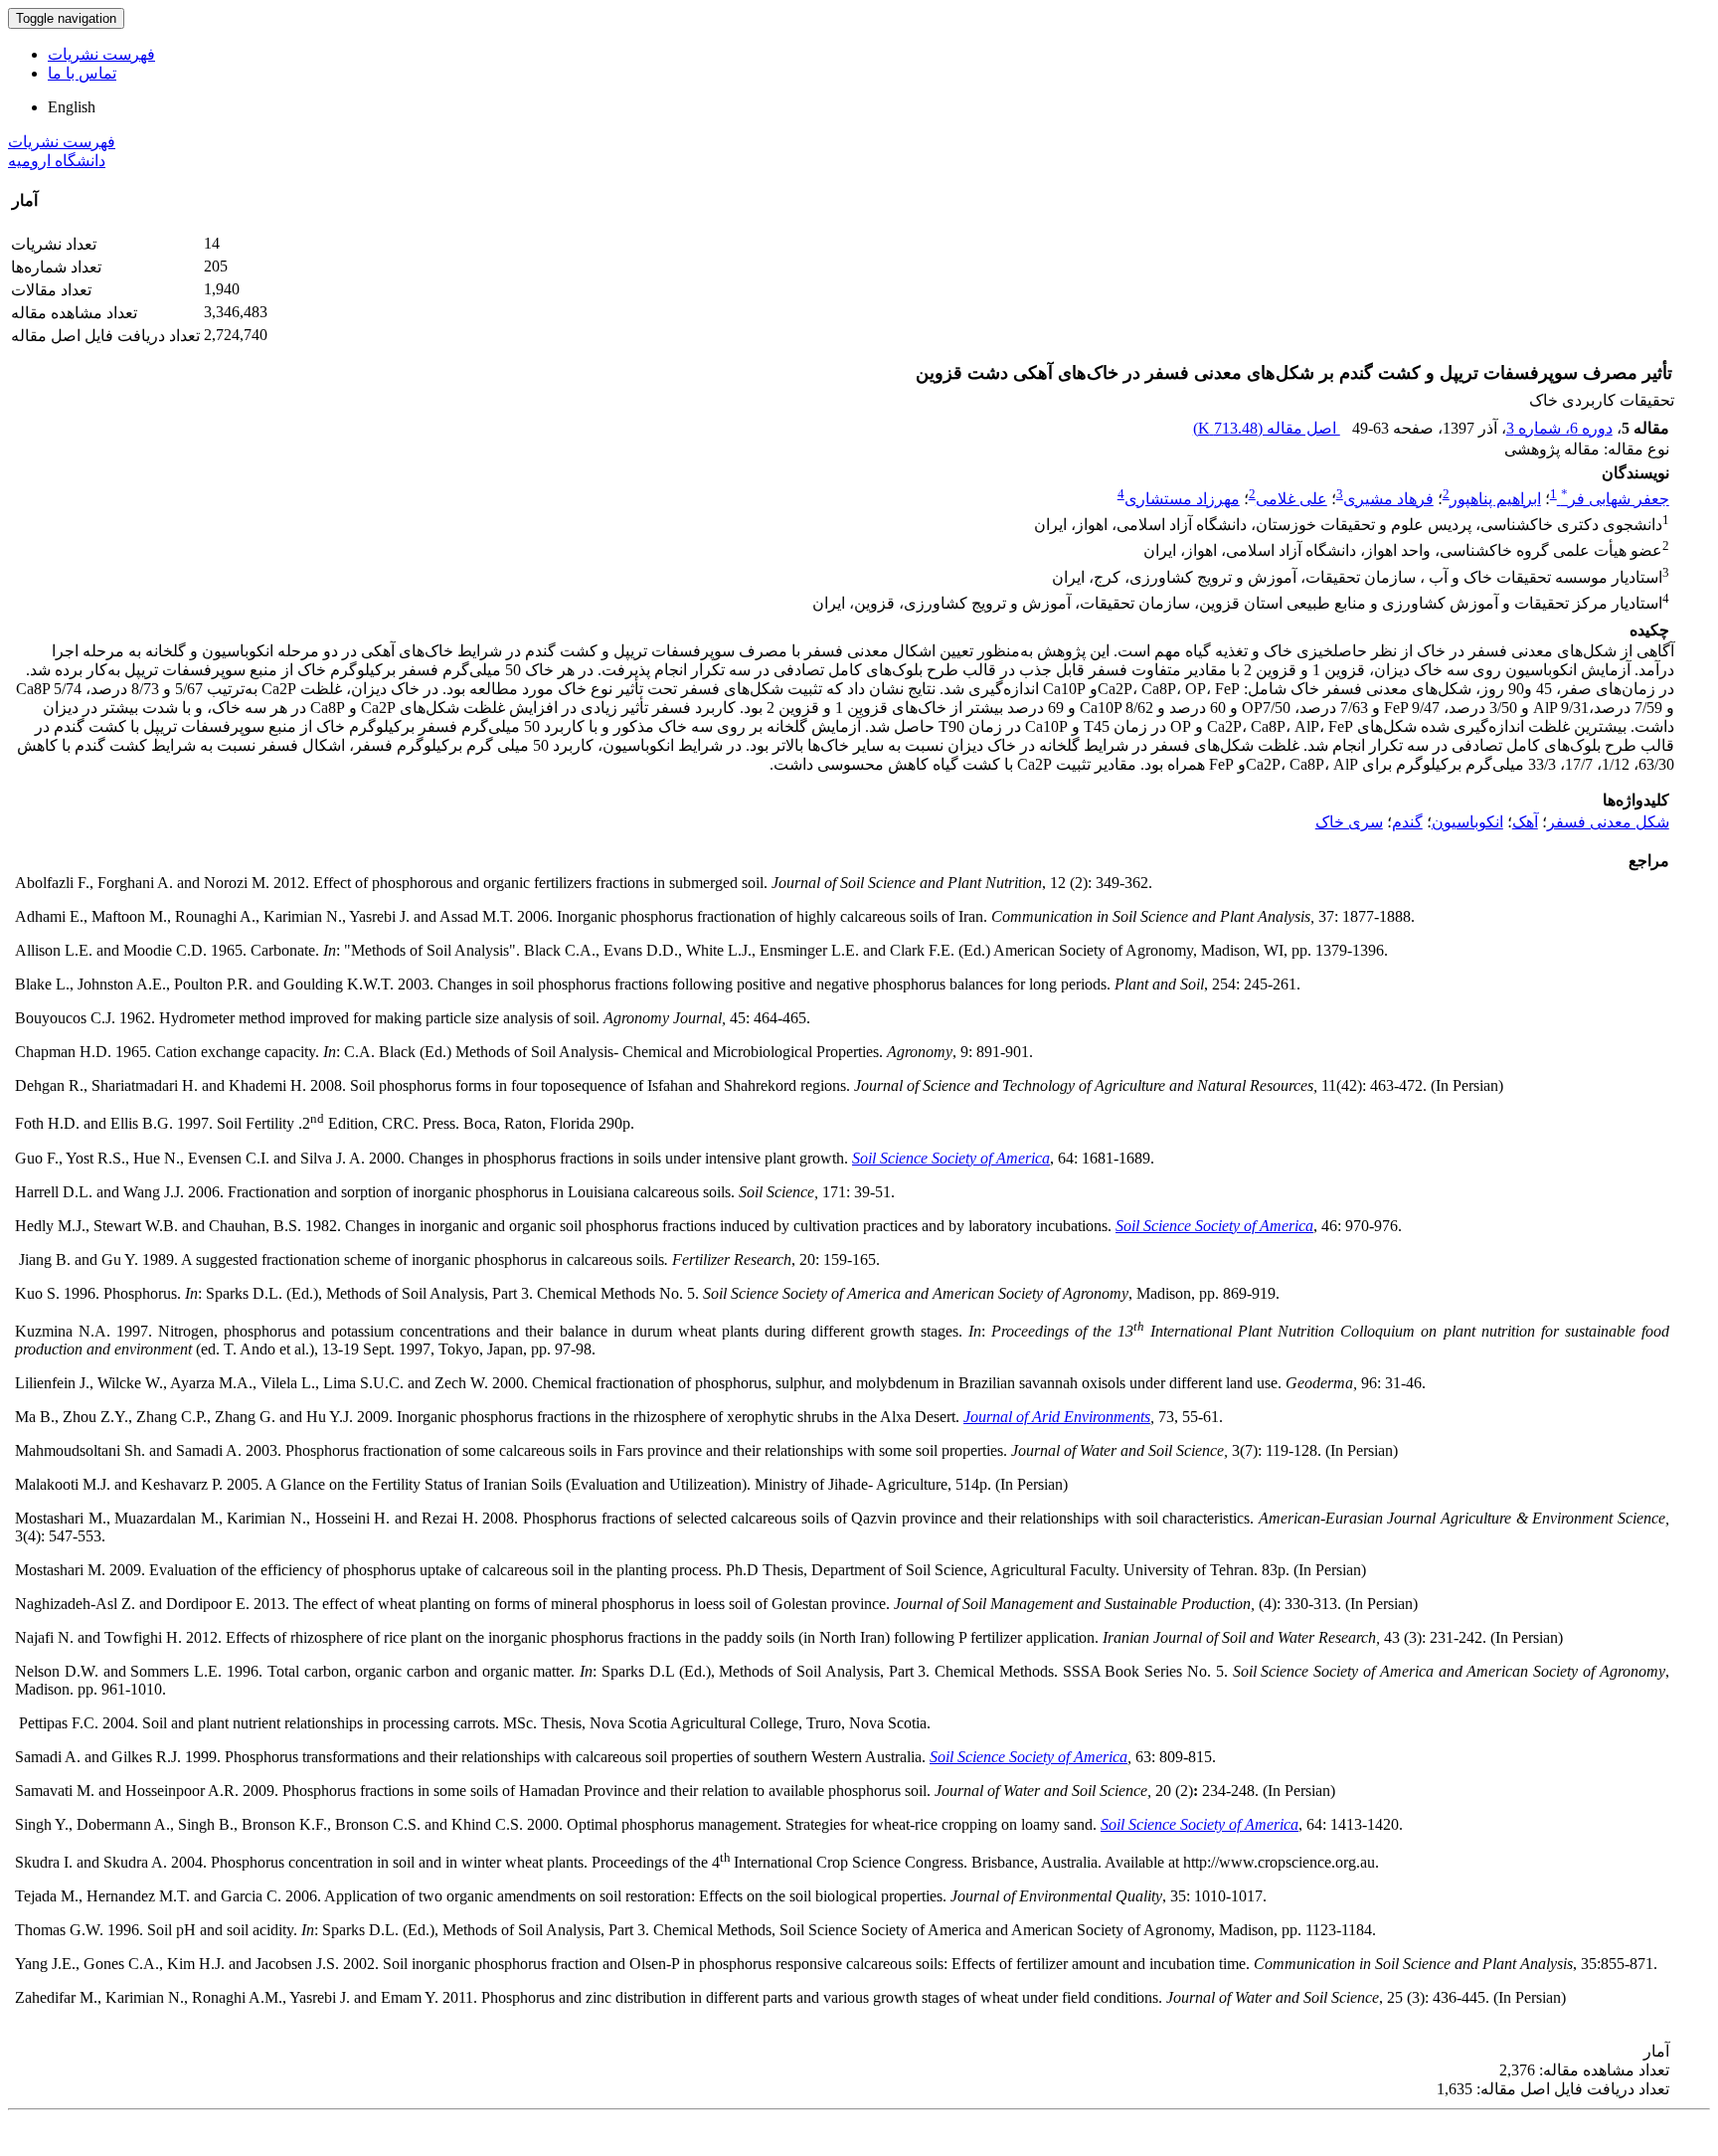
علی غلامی (1291, 499)
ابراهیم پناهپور (1495, 499)
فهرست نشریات (101, 54)
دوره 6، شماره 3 (1559, 428)
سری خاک (1349, 822)
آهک (1525, 822)
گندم (1407, 822)
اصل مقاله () (1267, 428)
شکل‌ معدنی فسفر (1608, 822)
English (72, 107)
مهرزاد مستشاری (1182, 499)
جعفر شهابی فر (1615, 499)
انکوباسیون (1467, 822)
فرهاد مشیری (1388, 499)
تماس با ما (82, 73)
